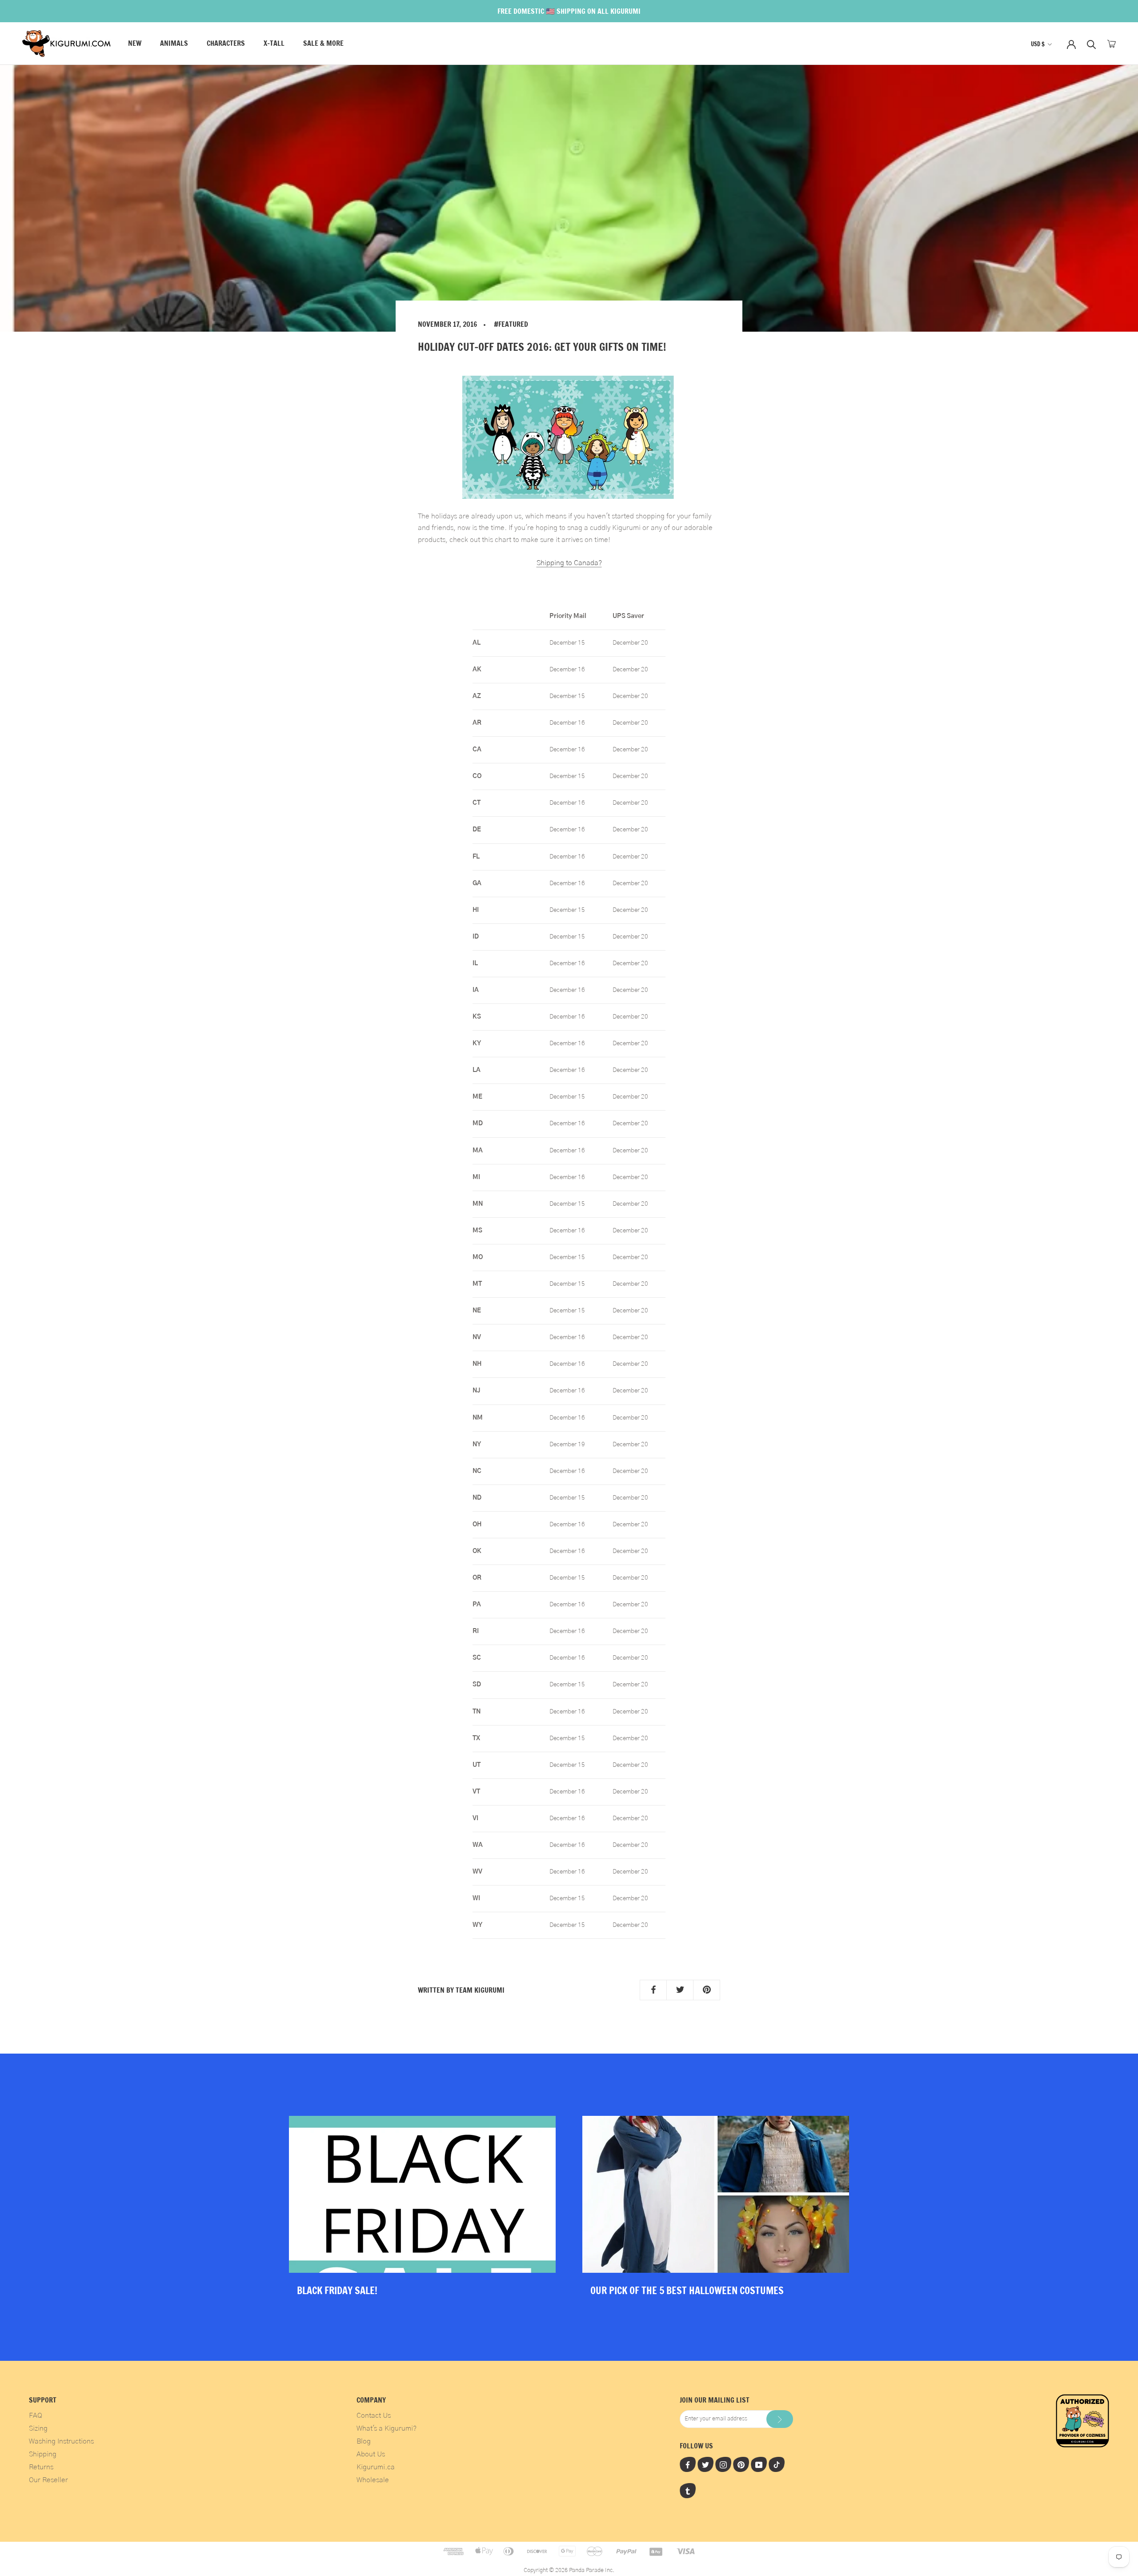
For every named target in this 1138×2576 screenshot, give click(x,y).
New (135, 44)
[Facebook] (688, 2464)
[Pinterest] (741, 2464)
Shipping (43, 2454)
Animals (174, 44)
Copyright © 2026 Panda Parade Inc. (569, 2570)
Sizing (38, 2428)
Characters (226, 44)
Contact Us (374, 2416)
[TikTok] (777, 2464)
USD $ (1038, 44)
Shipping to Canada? (569, 563)
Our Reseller (48, 2480)
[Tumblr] (688, 2491)
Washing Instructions (61, 2441)
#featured (511, 324)
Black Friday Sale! (337, 2290)
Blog (364, 2441)
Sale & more (323, 44)
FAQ (36, 2416)
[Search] (1092, 44)
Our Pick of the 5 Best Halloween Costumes (687, 2290)
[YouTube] (759, 2464)
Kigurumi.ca (376, 2467)
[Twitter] (705, 2464)
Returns (41, 2467)
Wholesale (373, 2480)
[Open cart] (1112, 44)
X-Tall (274, 44)
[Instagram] (723, 2464)
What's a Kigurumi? (387, 2428)
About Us (371, 2454)
